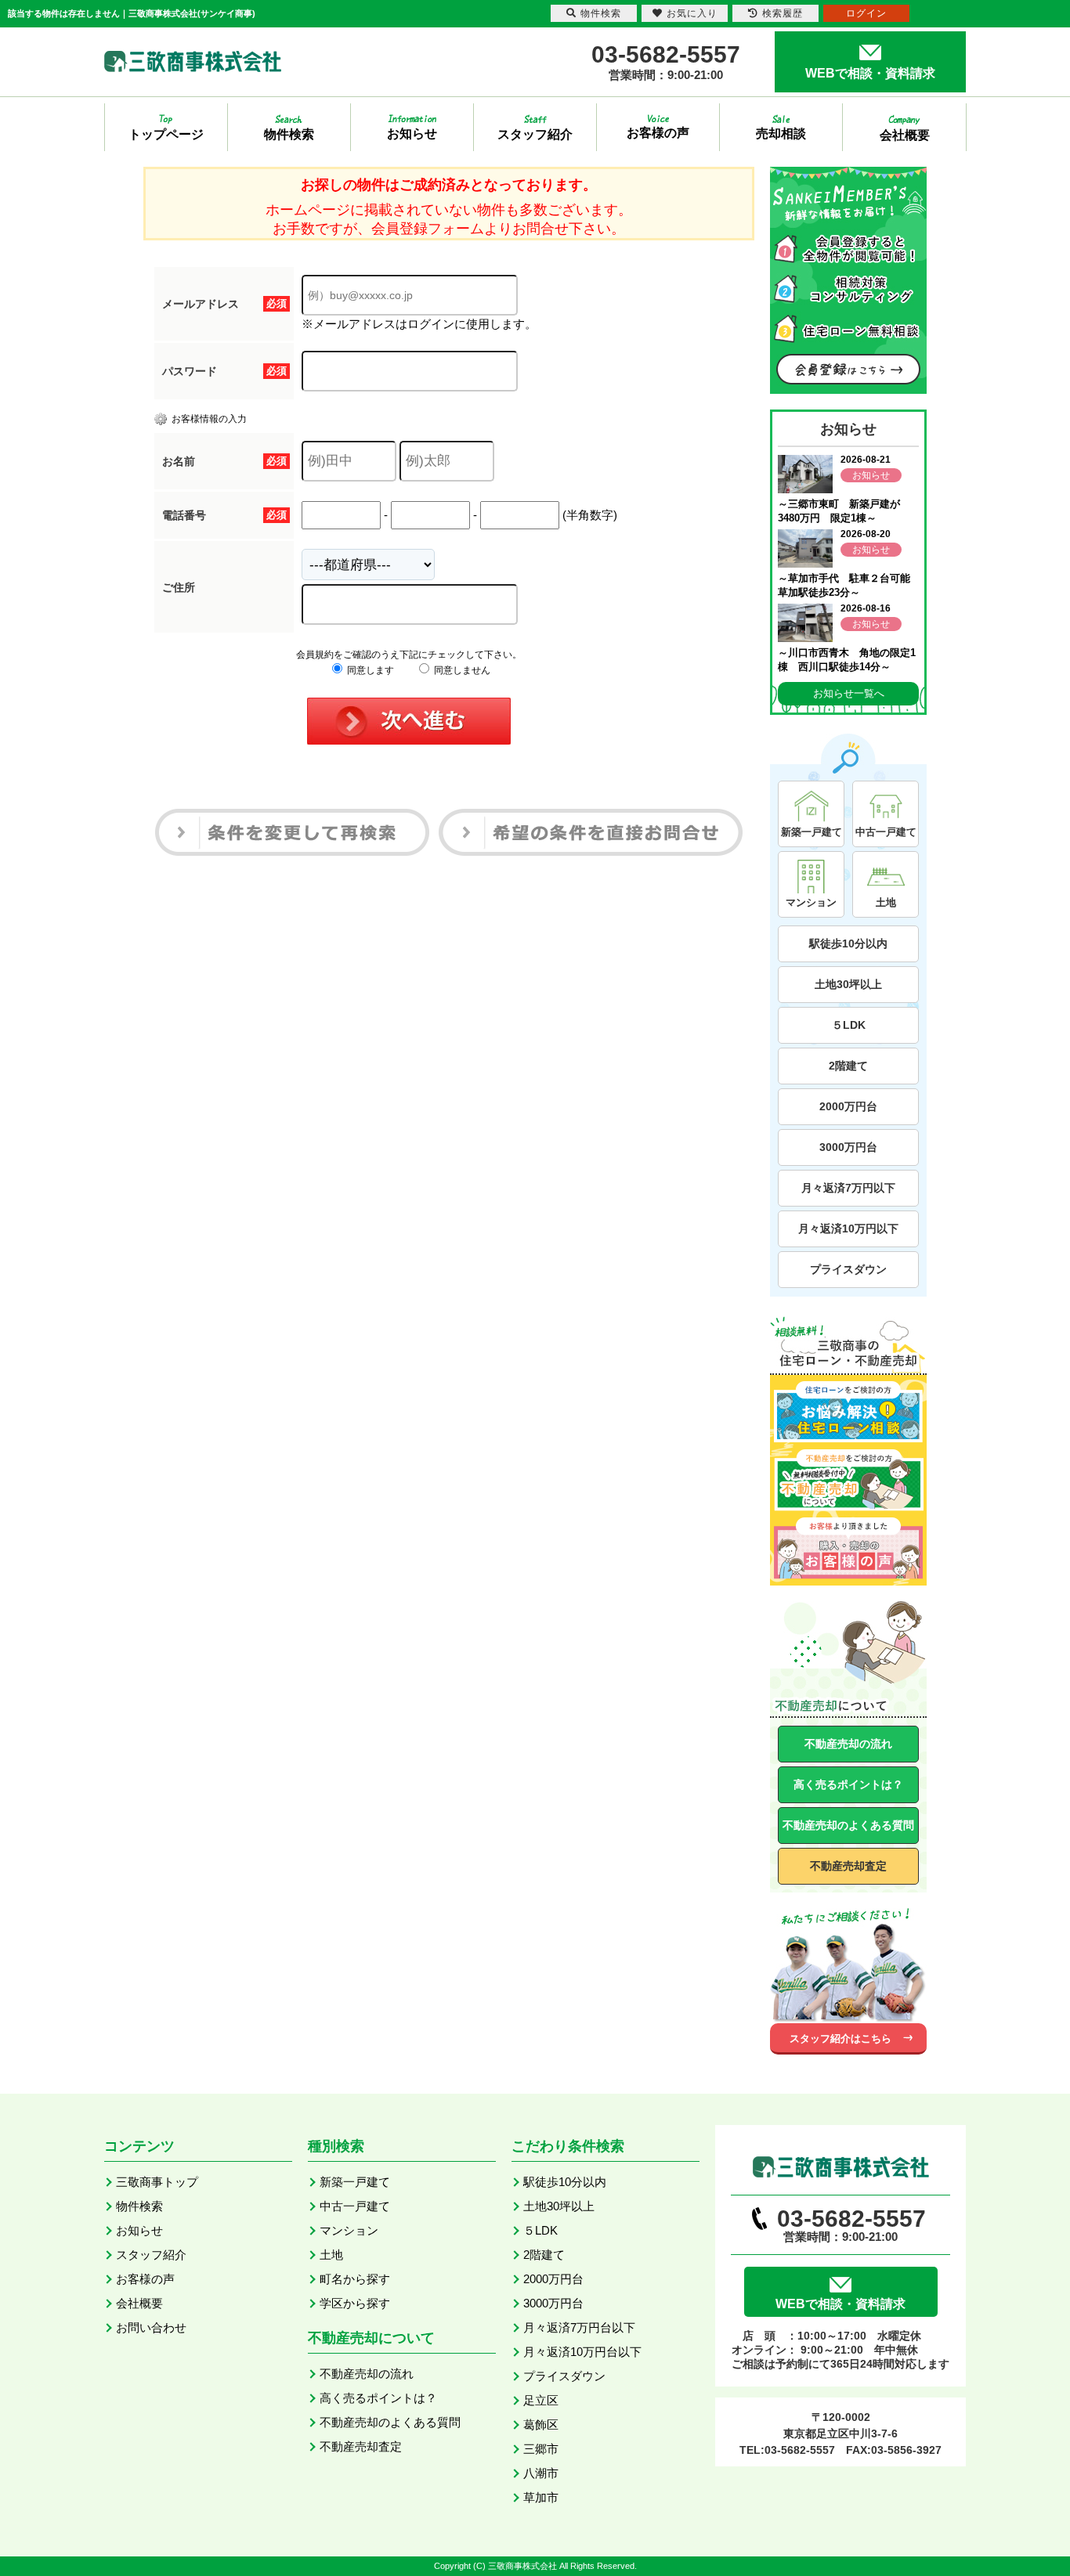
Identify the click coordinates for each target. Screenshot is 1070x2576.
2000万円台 (848, 1106)
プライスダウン (848, 1269)
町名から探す (355, 2279)
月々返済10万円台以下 (582, 2352)
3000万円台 (848, 1147)
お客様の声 (145, 2279)
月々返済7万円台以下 (579, 2327)
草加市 (541, 2497)
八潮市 (541, 2473)
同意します (369, 670)
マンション (349, 2230)
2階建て (848, 1066)
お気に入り (692, 13)
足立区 (541, 2400)
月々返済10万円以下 (848, 1228)
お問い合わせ (151, 2327)
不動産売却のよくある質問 (848, 1825)
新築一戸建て (355, 2182)
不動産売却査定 (848, 1866)
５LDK (849, 1025)
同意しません (461, 670)
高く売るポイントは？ (848, 1784)
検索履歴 (783, 13)
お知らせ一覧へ (849, 693)
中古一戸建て (355, 2206)
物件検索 (139, 2206)
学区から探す (355, 2303)
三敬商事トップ (157, 2182)
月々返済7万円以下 (848, 1188)
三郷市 (541, 2449)
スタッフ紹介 (151, 2255)
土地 (331, 2255)
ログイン (866, 13)
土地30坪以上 (848, 984)
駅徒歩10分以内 (848, 943)
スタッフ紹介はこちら (840, 2038)
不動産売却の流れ (848, 1744)
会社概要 (139, 2303)
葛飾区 (541, 2424)
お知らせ (139, 2230)
